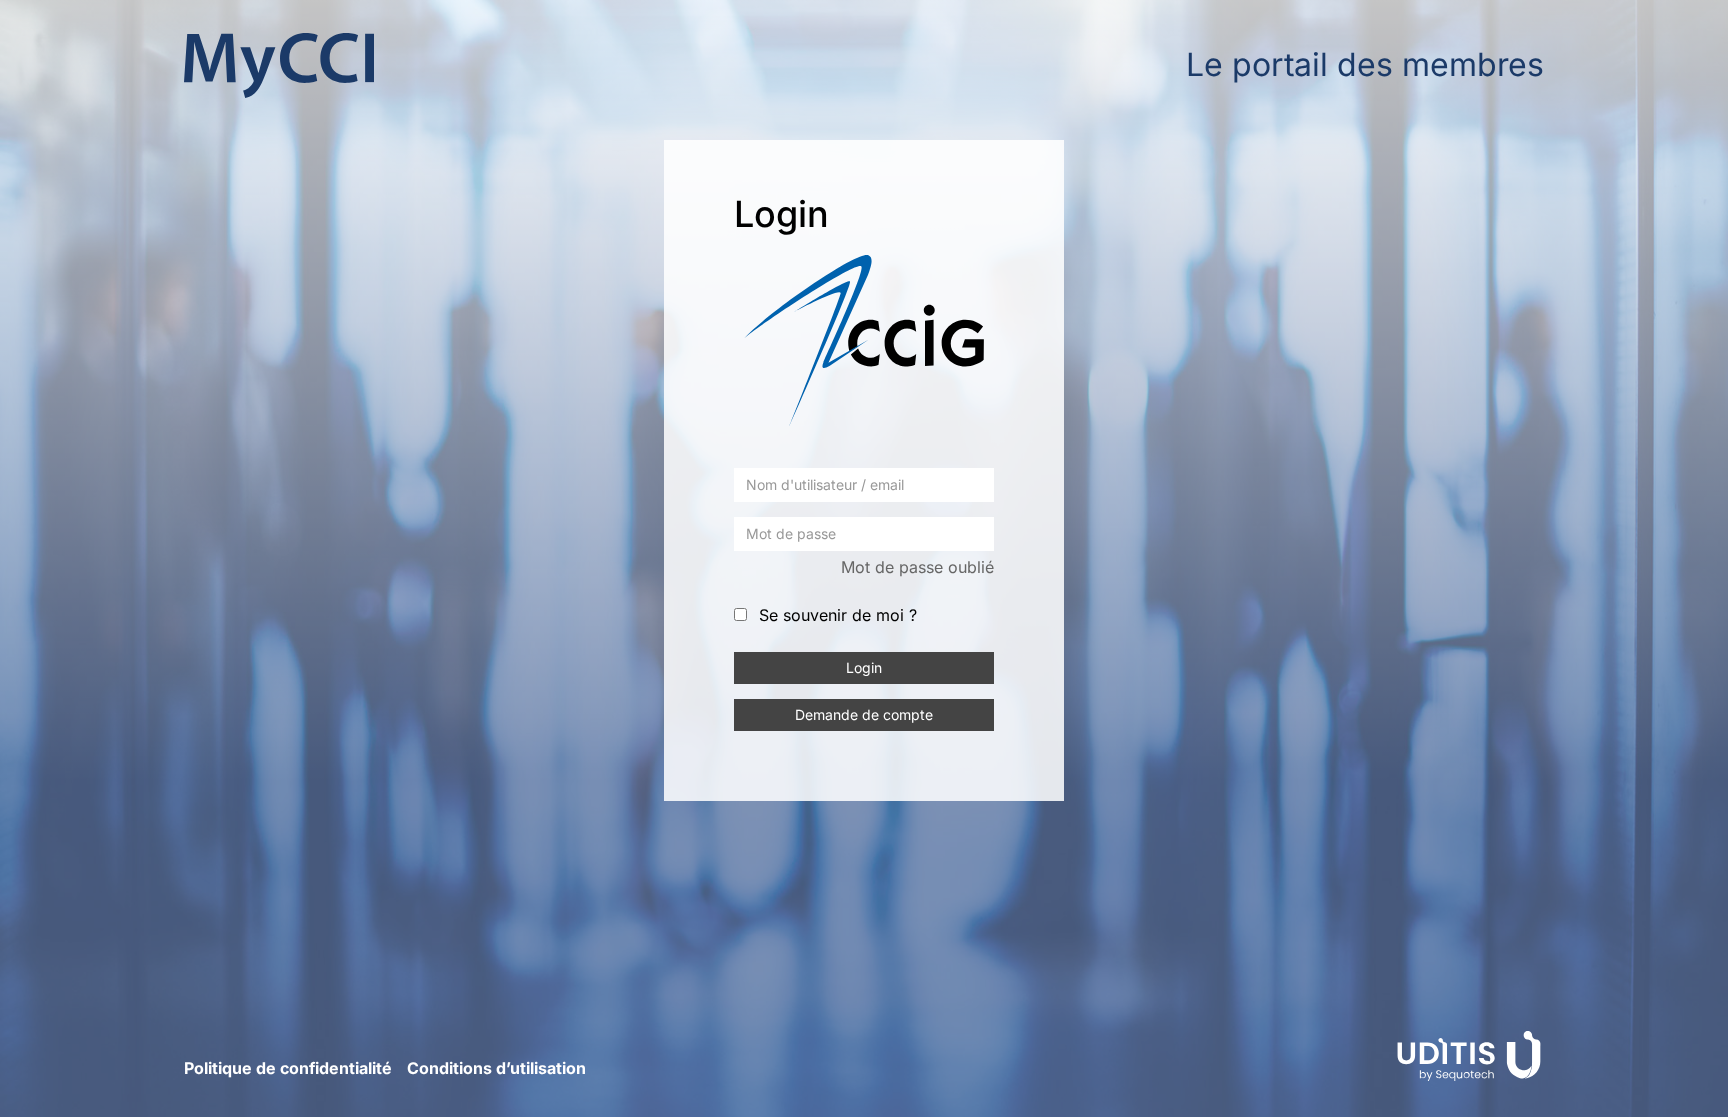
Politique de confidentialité (288, 1068)
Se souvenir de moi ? (838, 615)
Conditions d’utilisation (496, 1068)
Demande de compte (864, 714)
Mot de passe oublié (917, 567)
